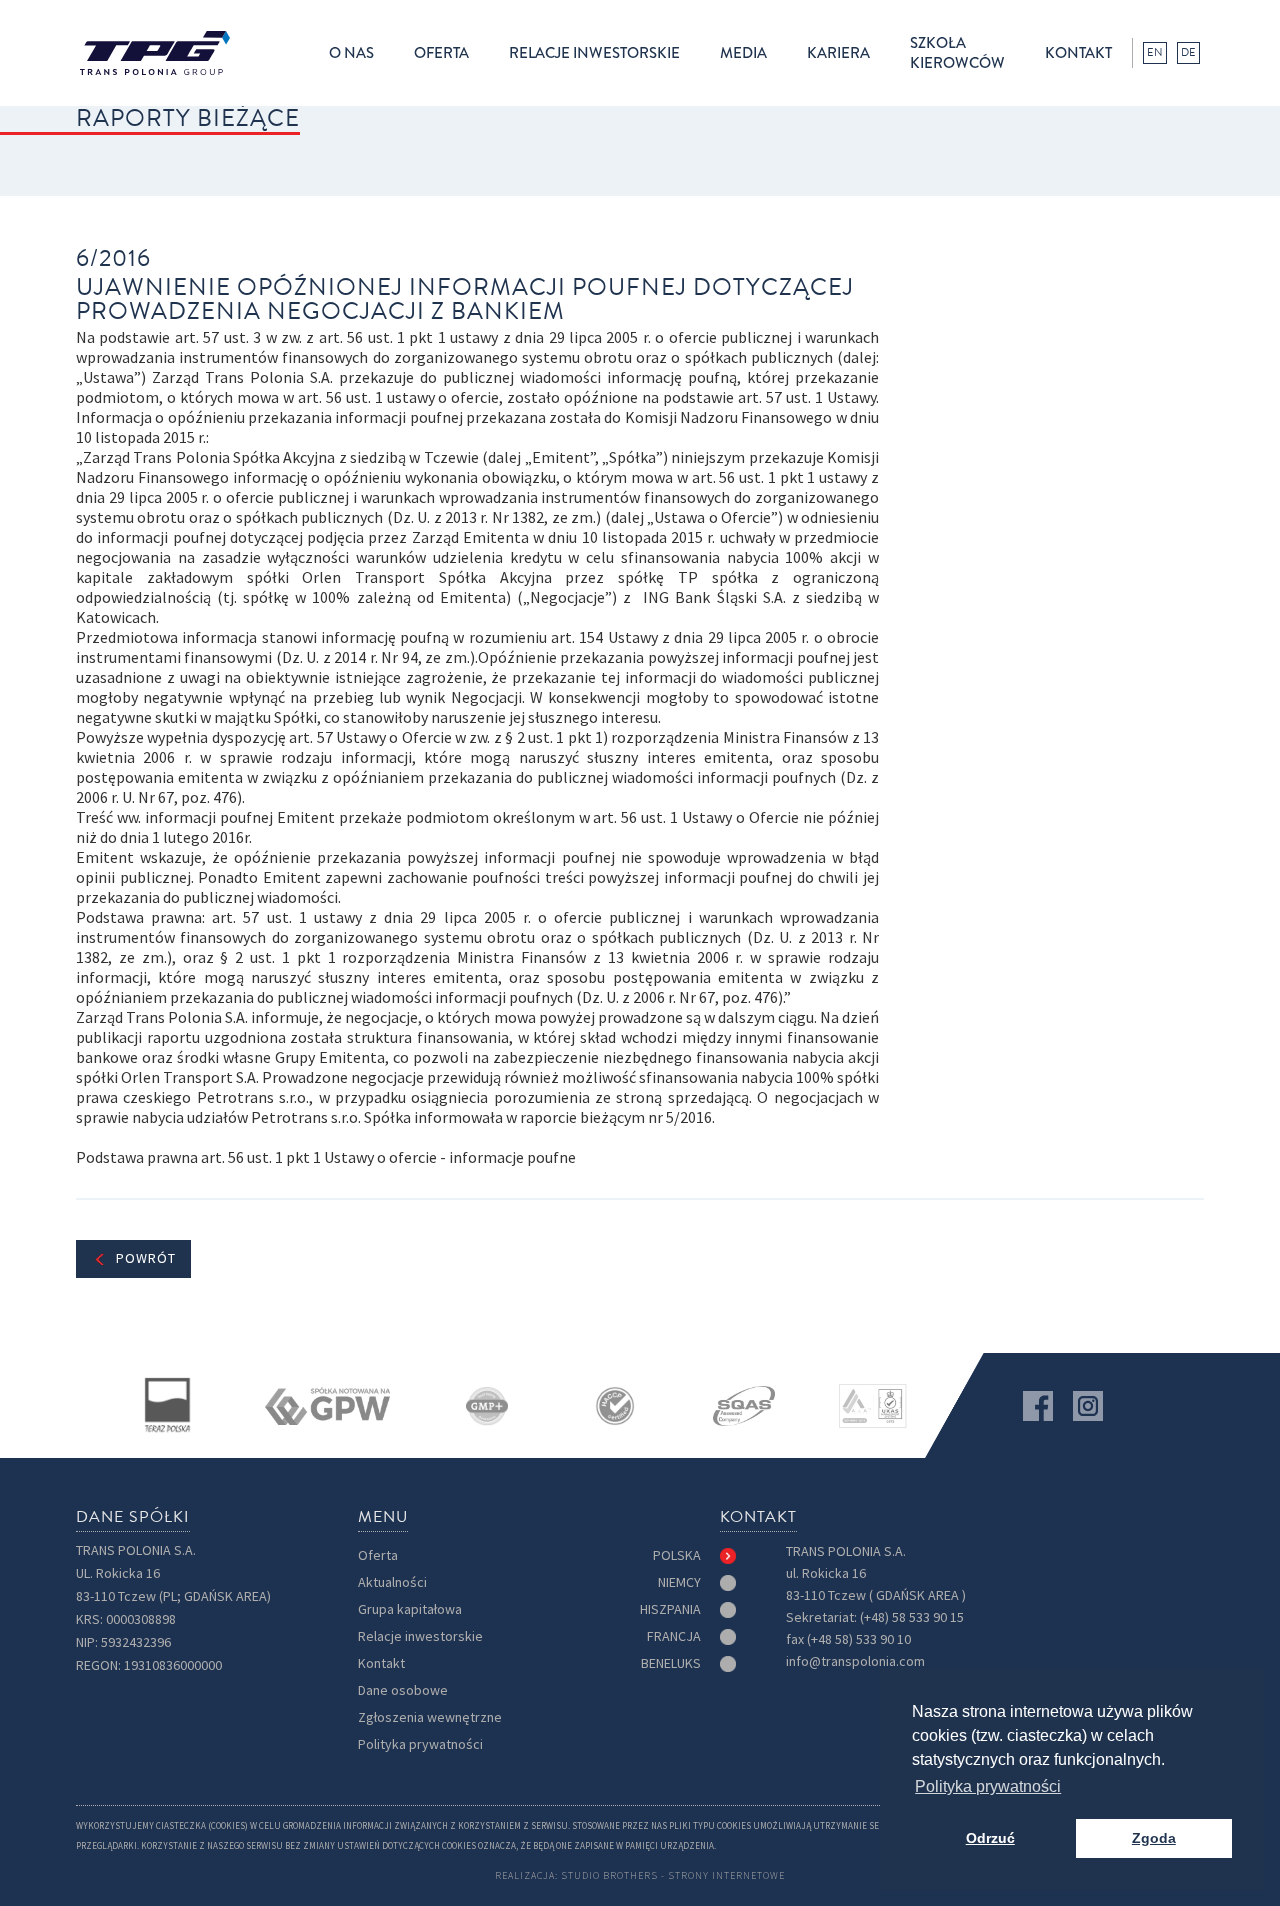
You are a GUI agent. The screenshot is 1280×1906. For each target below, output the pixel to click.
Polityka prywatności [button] (988, 1786)
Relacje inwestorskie (420, 1636)
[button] (351, 53)
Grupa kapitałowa (410, 1609)
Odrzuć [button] (990, 1838)
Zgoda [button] (1154, 1838)
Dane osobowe (403, 1690)
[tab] (694, 1556)
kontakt (1078, 53)
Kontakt (381, 1663)
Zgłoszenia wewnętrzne (430, 1717)
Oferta (378, 1555)
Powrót (146, 1258)
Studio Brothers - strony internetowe (673, 1875)
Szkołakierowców (957, 53)
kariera (838, 53)
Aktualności (392, 1582)
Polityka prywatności (420, 1744)
